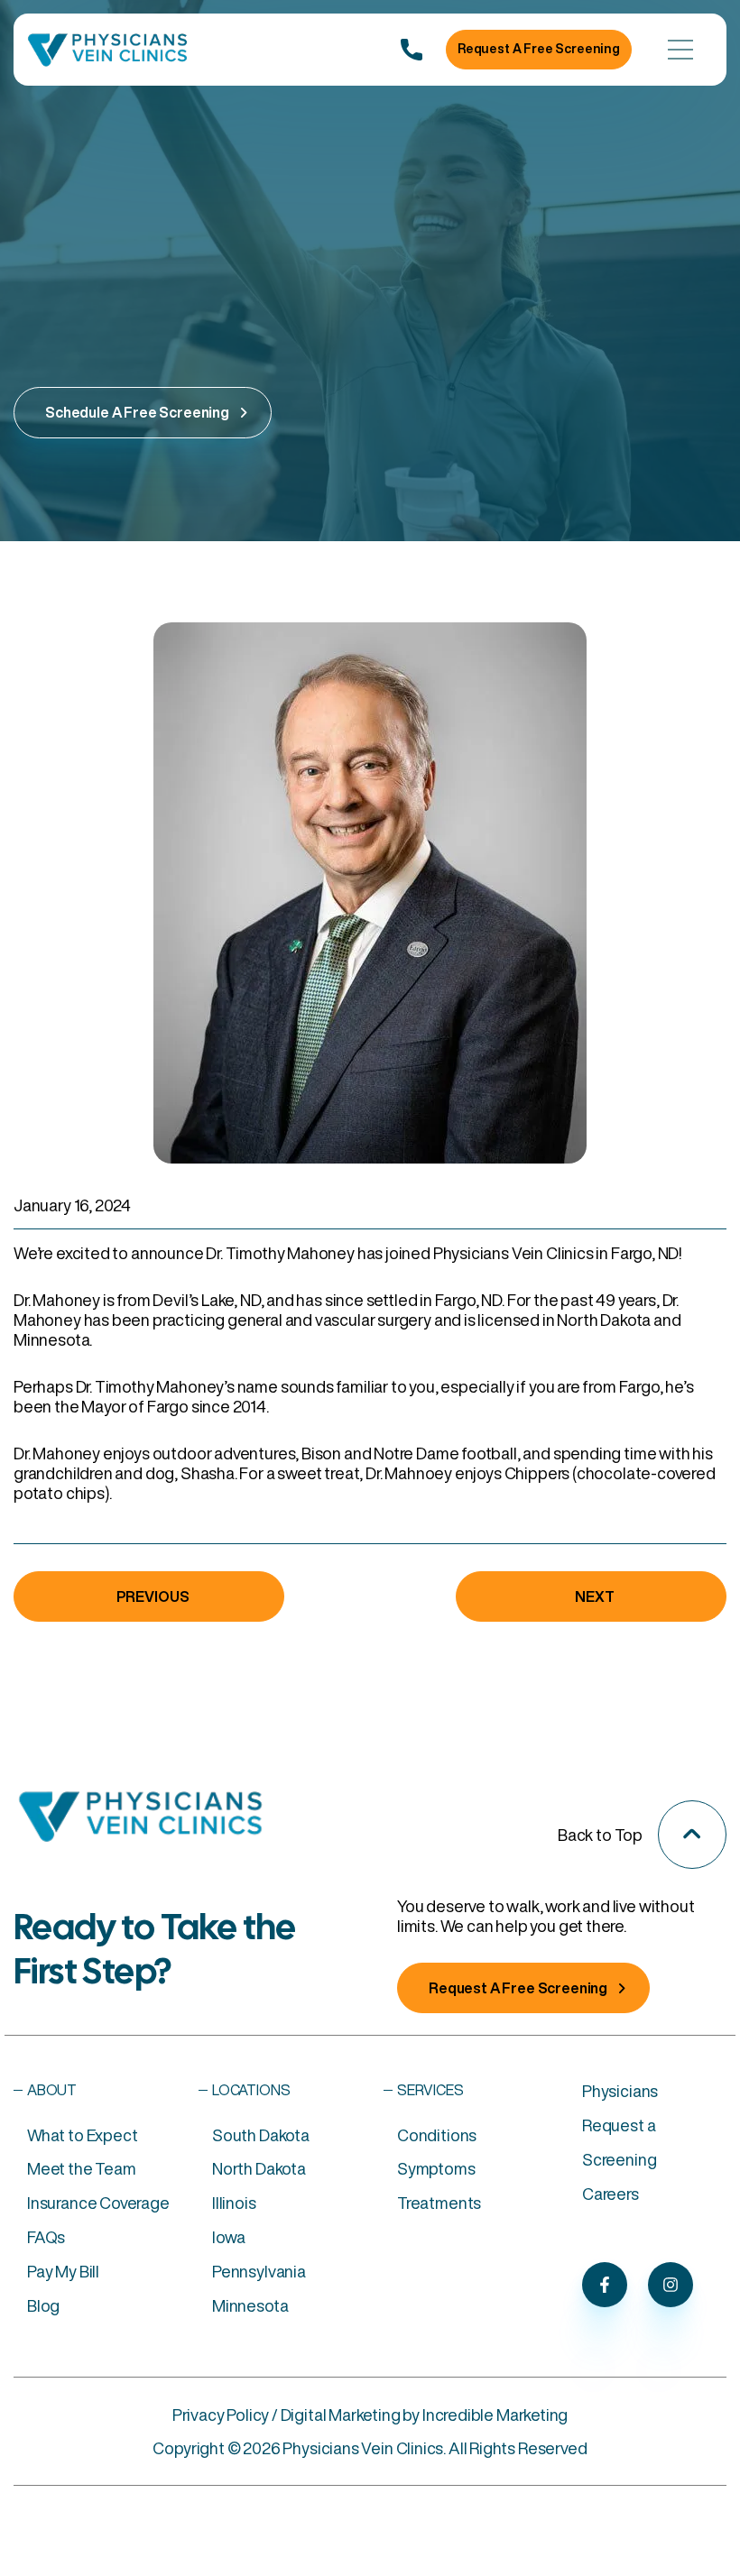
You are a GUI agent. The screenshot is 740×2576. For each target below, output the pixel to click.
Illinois (234, 2203)
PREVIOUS (153, 1596)
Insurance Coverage (98, 2203)
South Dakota (261, 2135)
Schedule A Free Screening (137, 412)
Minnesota (250, 2305)
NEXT (594, 1596)
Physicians (620, 2091)
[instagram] (671, 2285)
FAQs (46, 2237)
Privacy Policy (221, 2415)
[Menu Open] (680, 50)
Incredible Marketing (495, 2415)
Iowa (229, 2237)
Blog (43, 2305)
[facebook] (605, 2285)
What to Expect (82, 2135)
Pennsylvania (259, 2271)
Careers (610, 2194)
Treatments (439, 2203)
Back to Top (600, 1835)
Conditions (437, 2135)
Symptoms (436, 2168)
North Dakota (259, 2168)
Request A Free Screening (539, 49)
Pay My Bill (63, 2271)
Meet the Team (82, 2168)
